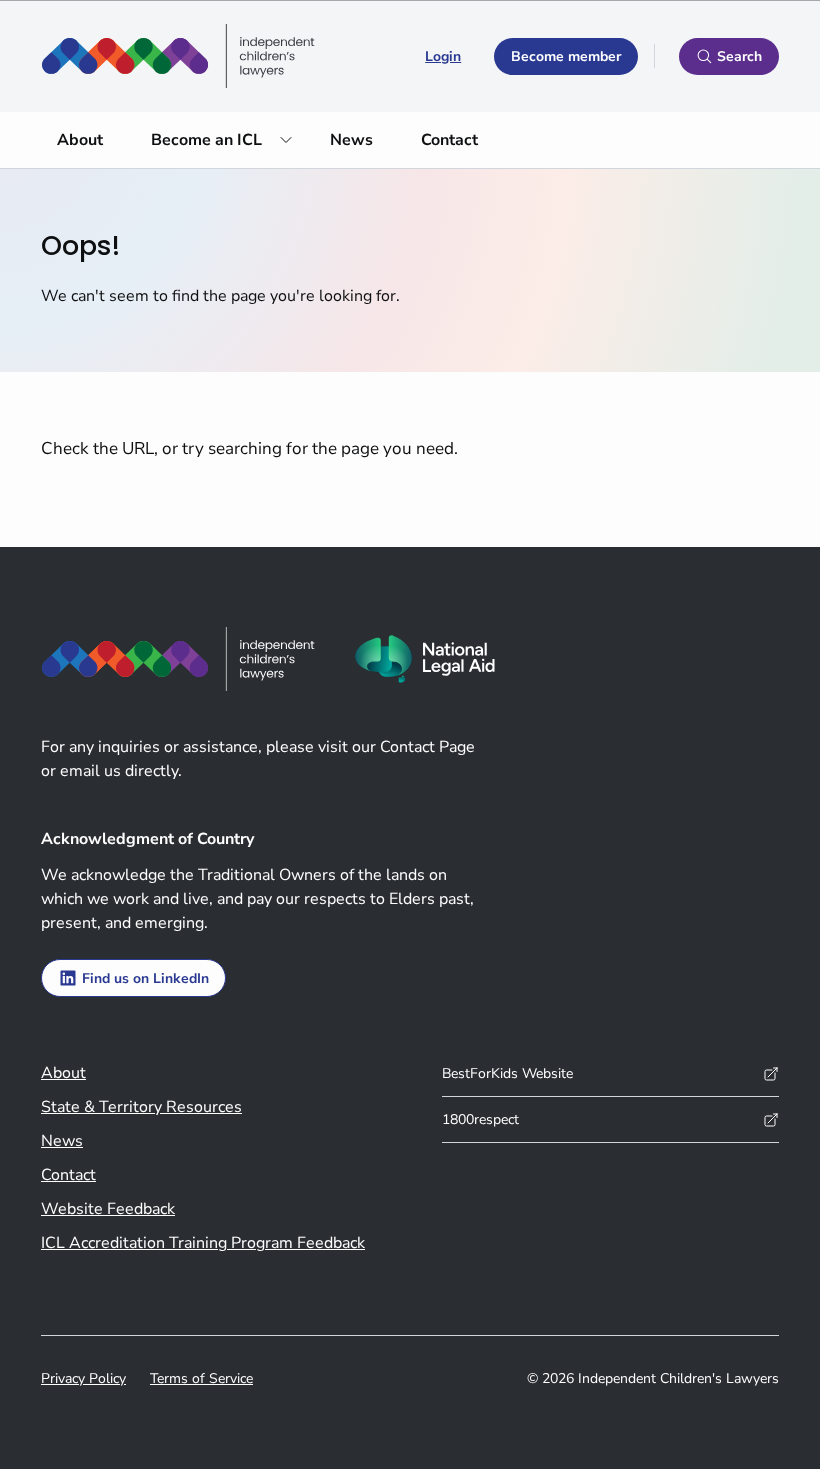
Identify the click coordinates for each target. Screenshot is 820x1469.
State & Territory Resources (141, 1107)
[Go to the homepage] (178, 56)
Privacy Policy (83, 1378)
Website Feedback (108, 1209)
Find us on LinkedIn (145, 978)
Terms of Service (201, 1378)
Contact (449, 140)
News (351, 140)
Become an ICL (206, 140)
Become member (566, 56)
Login (443, 56)
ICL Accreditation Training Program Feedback (203, 1243)
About (80, 140)
